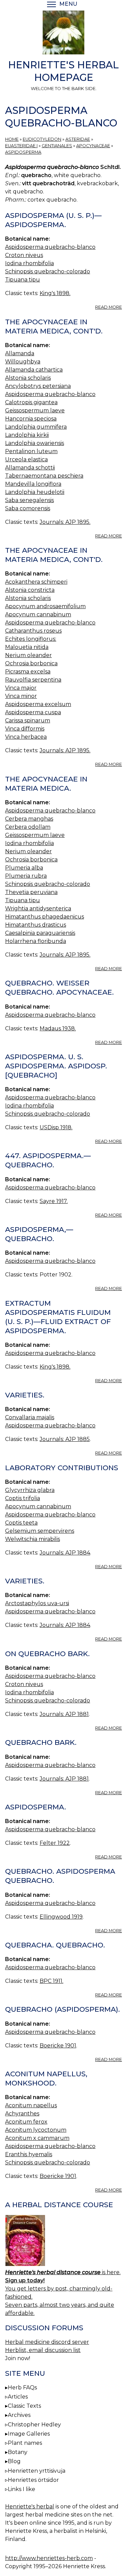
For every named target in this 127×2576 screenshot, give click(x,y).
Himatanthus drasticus (36, 925)
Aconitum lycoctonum (36, 2130)
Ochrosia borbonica (31, 663)
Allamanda (20, 353)
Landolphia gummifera (36, 427)
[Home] (63, 34)
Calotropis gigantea (31, 402)
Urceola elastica (26, 459)
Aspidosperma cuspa (33, 712)
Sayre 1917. (54, 1201)
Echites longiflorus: (31, 639)
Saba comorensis (28, 508)
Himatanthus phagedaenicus (45, 917)
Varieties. (25, 1395)
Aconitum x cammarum (37, 2138)
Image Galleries (29, 2434)
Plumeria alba (24, 868)
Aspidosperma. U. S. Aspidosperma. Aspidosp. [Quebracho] (56, 1066)
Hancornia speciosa (31, 419)
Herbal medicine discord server (47, 2342)
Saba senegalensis (29, 500)
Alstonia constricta (30, 590)
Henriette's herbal (30, 2506)
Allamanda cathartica (34, 370)
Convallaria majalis (30, 1417)
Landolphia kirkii (27, 435)
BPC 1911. (51, 1981)
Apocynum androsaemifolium (45, 606)
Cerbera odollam (28, 827)
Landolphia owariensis (35, 443)
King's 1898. (55, 293)
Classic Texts (24, 2406)
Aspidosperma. (36, 1807)
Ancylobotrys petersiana (38, 386)
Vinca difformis (25, 729)
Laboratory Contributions (62, 1468)
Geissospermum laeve (35, 410)
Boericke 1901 (58, 2046)
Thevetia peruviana (31, 892)
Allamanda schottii (30, 468)
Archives (19, 2415)
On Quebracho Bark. (47, 1654)
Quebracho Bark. (41, 1742)
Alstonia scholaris (28, 378)
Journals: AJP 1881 (64, 1714)
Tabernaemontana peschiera (44, 476)
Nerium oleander (28, 655)
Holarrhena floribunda (36, 941)
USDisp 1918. (56, 1127)
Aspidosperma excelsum (38, 704)
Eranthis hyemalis (29, 2154)
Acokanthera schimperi (36, 582)
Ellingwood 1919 (61, 1917)
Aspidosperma (23, 152)
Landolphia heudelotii (35, 492)
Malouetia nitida (27, 647)
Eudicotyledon (42, 139)
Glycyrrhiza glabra (30, 1490)
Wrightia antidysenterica (38, 908)
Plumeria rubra (26, 876)
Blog (14, 2461)
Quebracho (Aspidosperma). (62, 2009)
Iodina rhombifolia (29, 263)
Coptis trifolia (23, 1498)
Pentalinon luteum (31, 451)
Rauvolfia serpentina (33, 680)
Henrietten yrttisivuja (37, 2471)
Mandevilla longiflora (33, 484)
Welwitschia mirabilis (33, 1539)
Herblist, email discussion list (43, 2350)
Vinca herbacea (26, 737)
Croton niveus (24, 255)
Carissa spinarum (28, 720)
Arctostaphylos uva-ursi (37, 1603)
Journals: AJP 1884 (65, 1553)
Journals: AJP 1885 (65, 1439)
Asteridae (78, 139)
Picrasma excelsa (28, 672)
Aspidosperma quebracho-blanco (50, 247)
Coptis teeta (21, 1523)
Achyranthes (22, 2114)
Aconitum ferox (26, 2122)
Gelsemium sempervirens (40, 1531)
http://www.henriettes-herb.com (49, 2558)
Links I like (22, 2489)
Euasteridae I (21, 146)
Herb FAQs (22, 2388)
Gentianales (57, 146)
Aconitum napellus (31, 2105)
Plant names (25, 2443)
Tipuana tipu (23, 280)
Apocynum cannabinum (38, 614)
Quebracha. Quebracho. (55, 1945)
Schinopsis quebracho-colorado (48, 271)
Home (12, 139)
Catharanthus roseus (33, 631)
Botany (18, 2452)
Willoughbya (23, 362)
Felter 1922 (55, 1843)
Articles (18, 2397)
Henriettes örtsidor (33, 2480)
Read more (109, 307)
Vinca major (21, 688)
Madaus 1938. (58, 1028)
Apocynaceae (93, 146)
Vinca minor (21, 696)
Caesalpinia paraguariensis (40, 933)
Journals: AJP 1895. (65, 522)
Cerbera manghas (29, 819)
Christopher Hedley (34, 2425)
